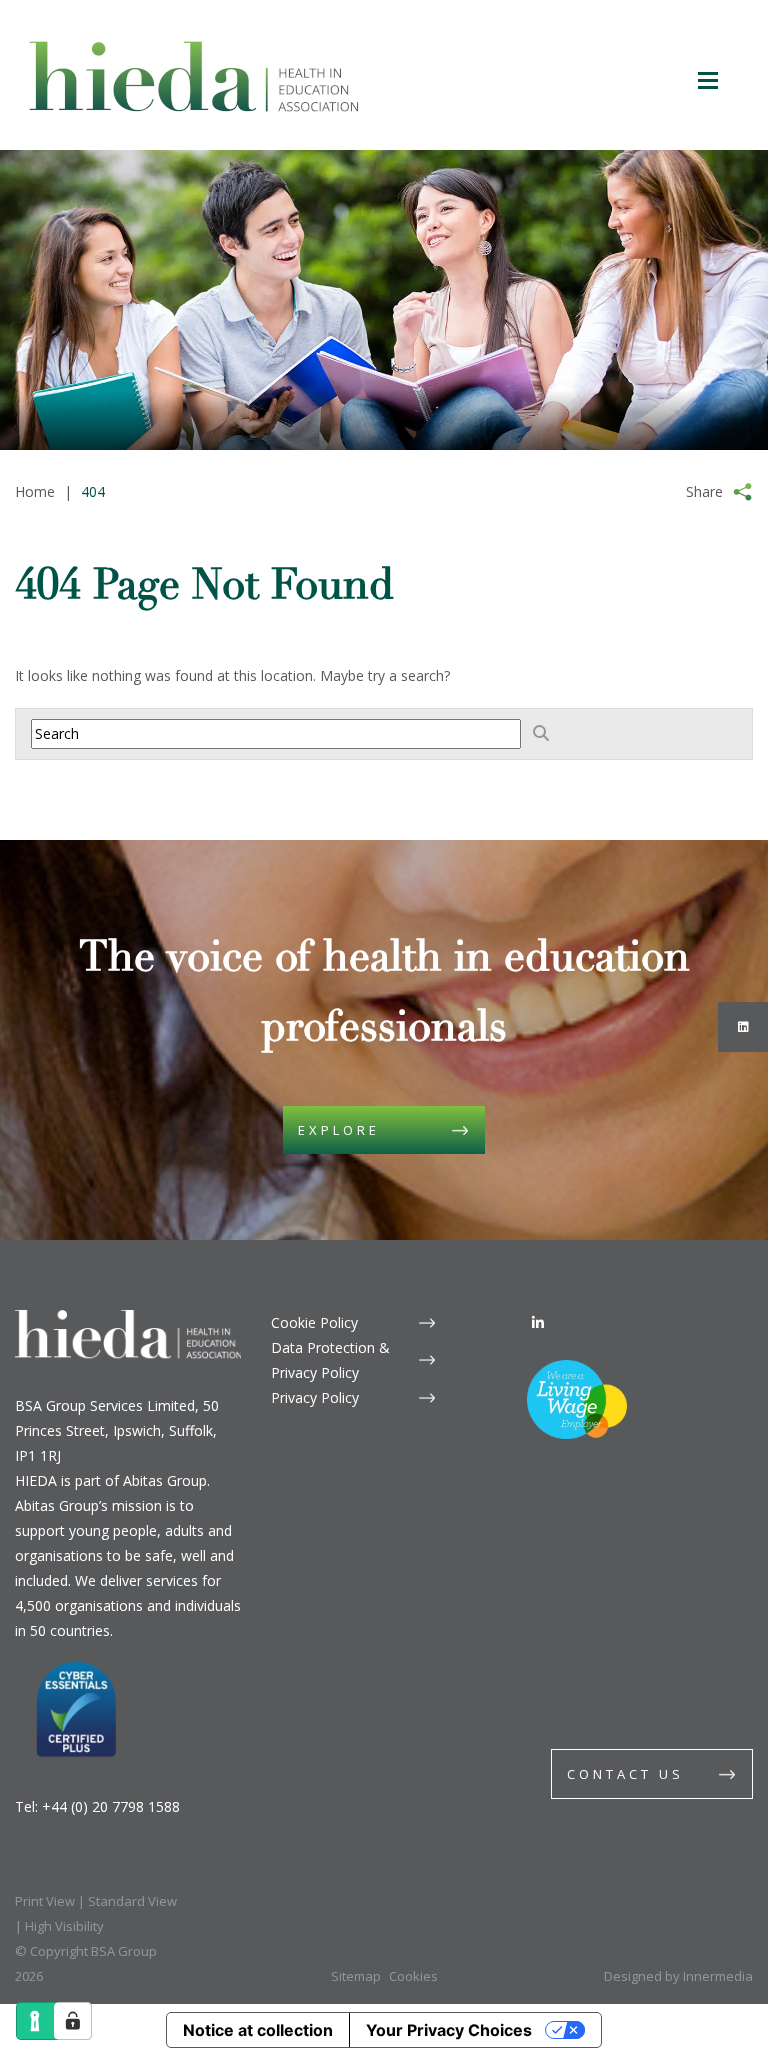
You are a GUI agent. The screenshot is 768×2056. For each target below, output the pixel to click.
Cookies (413, 1976)
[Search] (541, 733)
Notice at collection (258, 2030)
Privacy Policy (315, 1397)
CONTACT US (625, 1774)
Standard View (132, 1901)
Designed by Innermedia (678, 1976)
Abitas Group (165, 1480)
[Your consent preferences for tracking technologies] (73, 2021)
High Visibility (64, 1926)
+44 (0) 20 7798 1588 (111, 1806)
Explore (339, 1130)
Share (704, 491)
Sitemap (356, 1976)
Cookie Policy (314, 1322)
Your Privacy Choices (449, 2030)
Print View (45, 1901)
